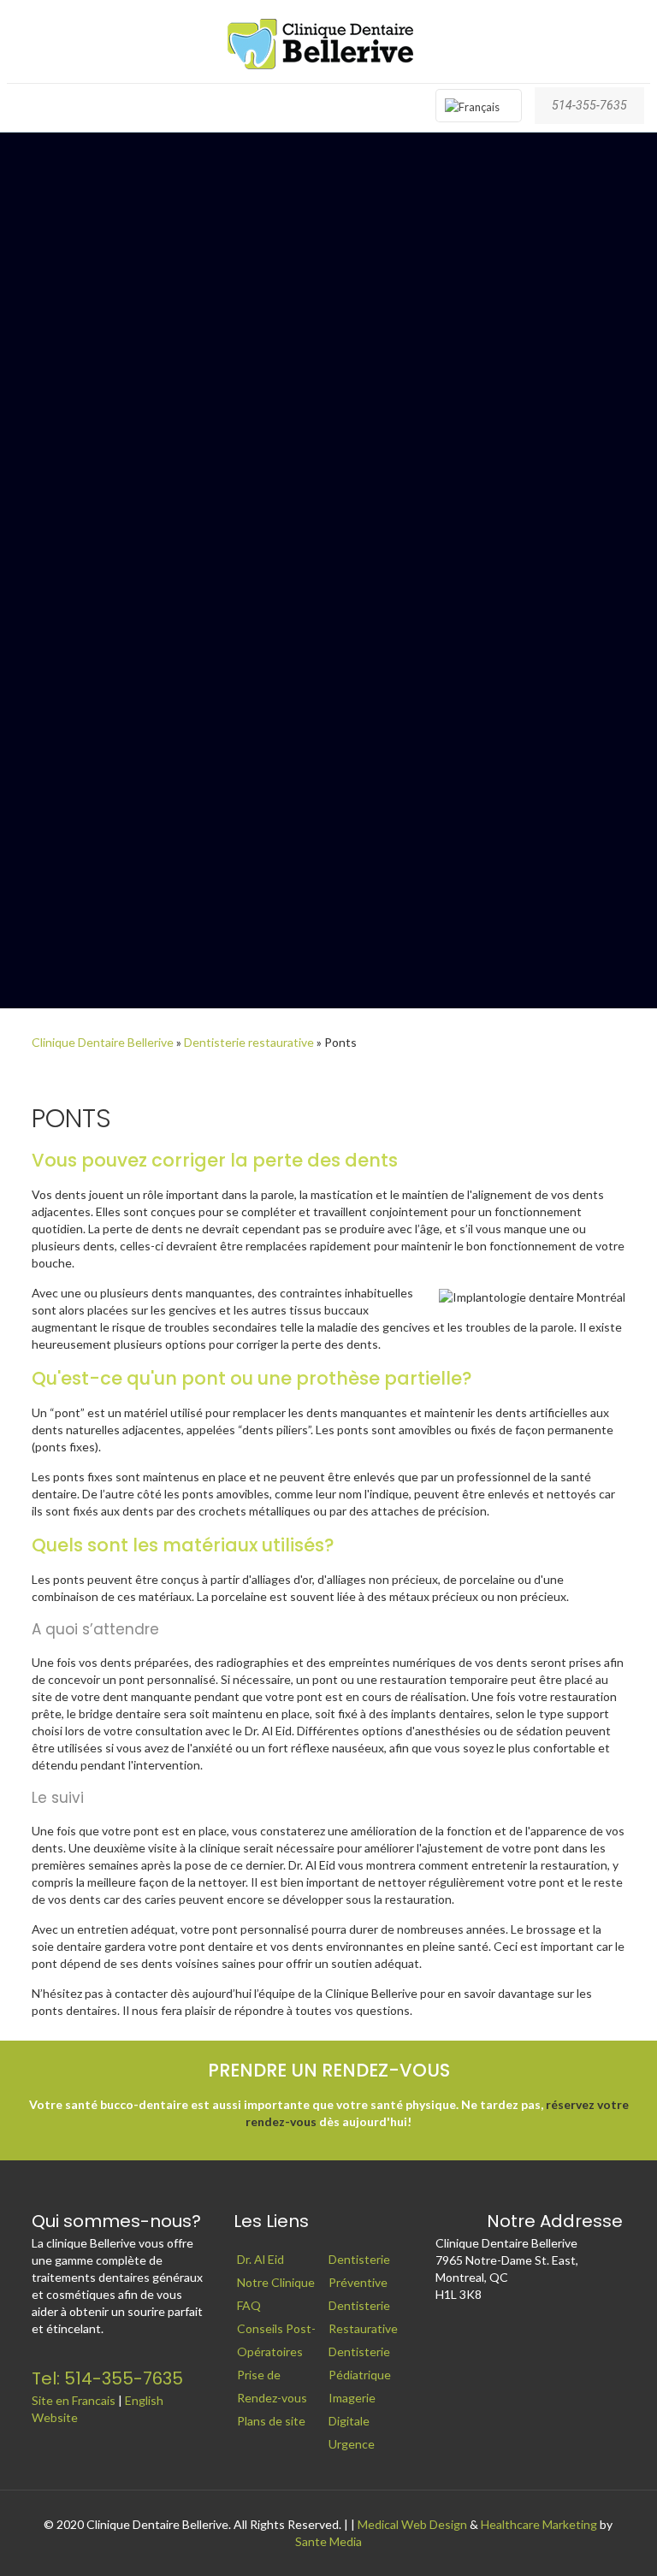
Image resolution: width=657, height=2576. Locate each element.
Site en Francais (74, 2400)
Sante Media (328, 2541)
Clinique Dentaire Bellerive (103, 1042)
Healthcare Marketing (539, 2524)
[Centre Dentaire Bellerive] (328, 41)
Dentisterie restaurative (249, 1042)
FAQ (249, 2305)
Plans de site (271, 2421)
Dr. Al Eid (260, 2259)
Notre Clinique (276, 2282)
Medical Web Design (412, 2524)
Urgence (352, 2444)
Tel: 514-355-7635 (107, 2378)
